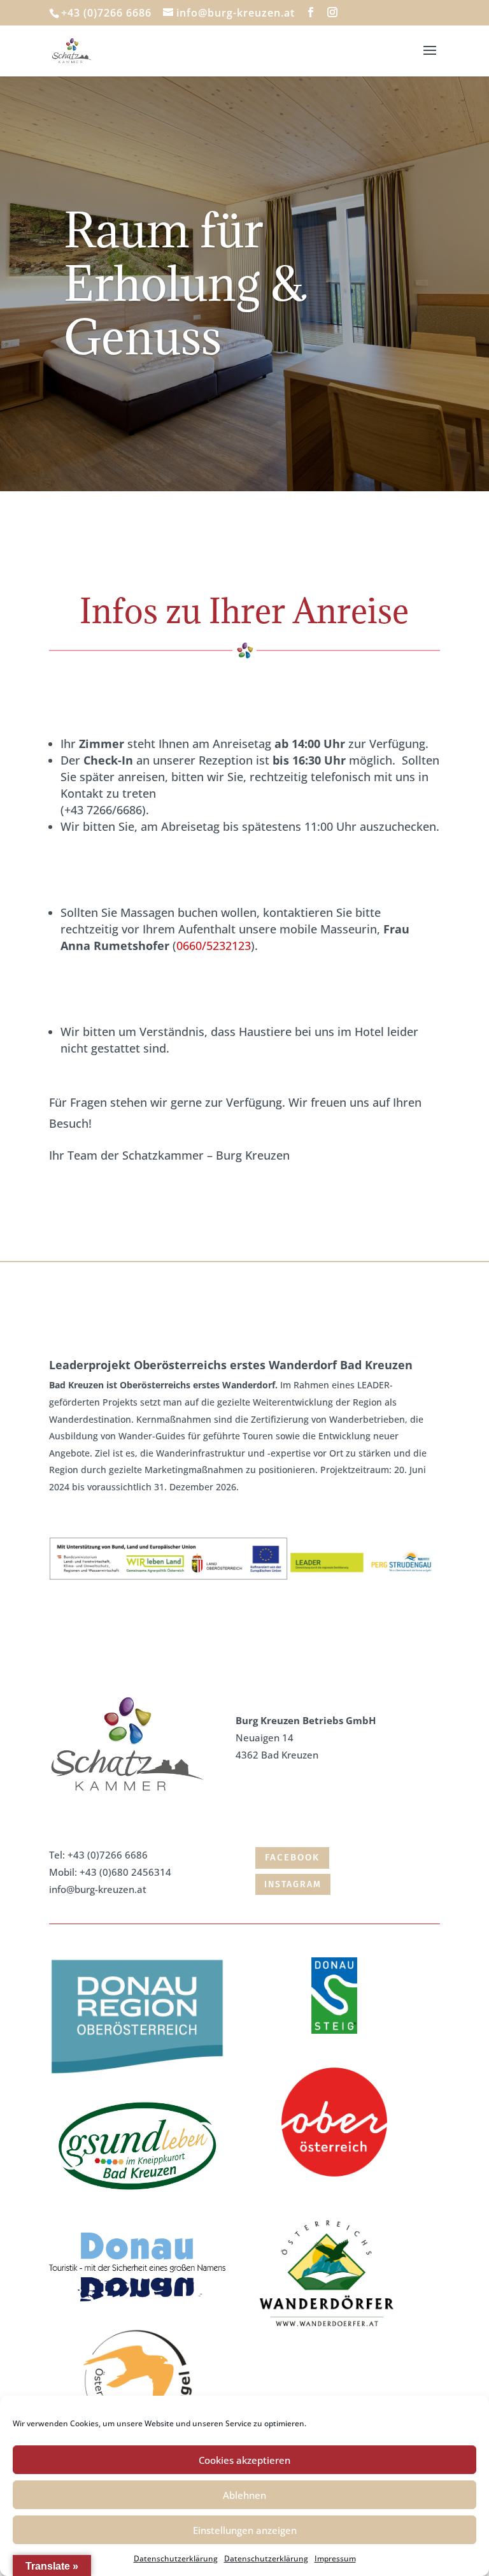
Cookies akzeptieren (244, 2460)
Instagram (293, 1884)
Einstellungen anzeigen (245, 2530)
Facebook (292, 1857)
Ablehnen (244, 2495)
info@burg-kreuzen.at (98, 1889)
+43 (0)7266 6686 (108, 1855)
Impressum (335, 2558)
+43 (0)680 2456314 (125, 1872)
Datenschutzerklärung (176, 2558)
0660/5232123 (214, 946)
